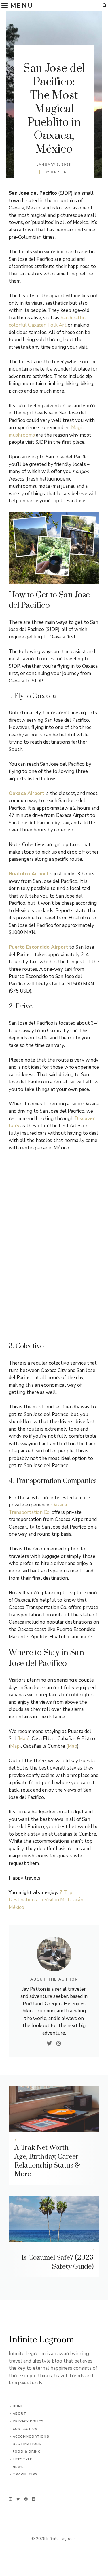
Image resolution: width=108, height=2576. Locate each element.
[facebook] (26, 2499)
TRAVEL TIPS (25, 2474)
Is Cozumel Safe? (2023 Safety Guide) (58, 2262)
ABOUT (20, 2414)
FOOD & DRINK (26, 2452)
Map (23, 1739)
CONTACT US (25, 2429)
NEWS (18, 2467)
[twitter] (18, 2499)
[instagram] (10, 2499)
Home (18, 2406)
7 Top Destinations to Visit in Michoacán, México (46, 1900)
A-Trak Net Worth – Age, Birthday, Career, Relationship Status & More (47, 2161)
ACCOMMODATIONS (31, 2437)
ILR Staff (61, 172)
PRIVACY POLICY (28, 2421)
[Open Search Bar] (105, 6)
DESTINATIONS (27, 2444)
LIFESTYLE (22, 2459)
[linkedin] (34, 2499)
